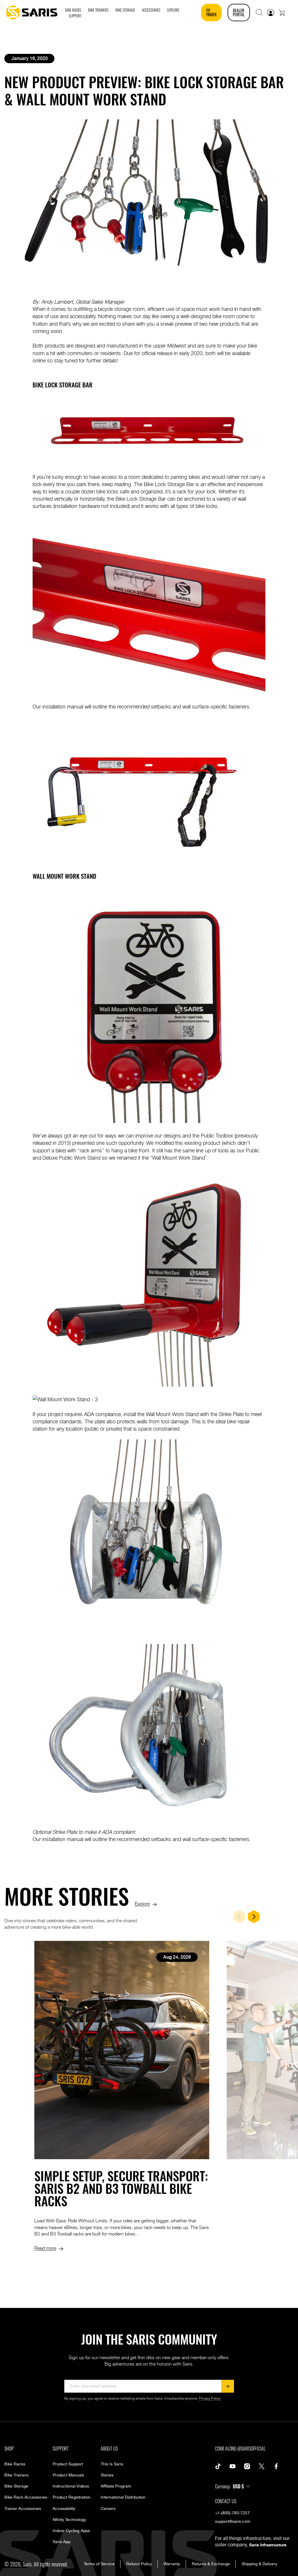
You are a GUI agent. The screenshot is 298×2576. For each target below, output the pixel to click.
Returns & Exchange (211, 2564)
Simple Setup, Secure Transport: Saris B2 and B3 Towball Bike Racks (121, 2188)
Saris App (62, 2542)
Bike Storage (16, 2486)
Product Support (68, 2464)
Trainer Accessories (23, 2509)
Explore (142, 1903)
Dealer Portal (239, 12)
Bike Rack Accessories (26, 2497)
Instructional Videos (71, 2486)
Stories (107, 2475)
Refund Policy (139, 2564)
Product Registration (72, 2497)
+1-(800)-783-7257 (232, 2513)
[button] (259, 13)
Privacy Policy (210, 2399)
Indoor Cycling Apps (71, 2531)
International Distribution (123, 2497)
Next (254, 1917)
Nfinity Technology (69, 2520)
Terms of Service (99, 2564)
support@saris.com (233, 2522)
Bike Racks (15, 2464)
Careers (108, 2509)
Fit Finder (211, 12)
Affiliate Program (116, 2486)
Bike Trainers (16, 2475)
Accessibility (64, 2509)
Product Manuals (68, 2475)
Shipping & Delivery (259, 2564)
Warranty (172, 2564)
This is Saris (112, 2464)
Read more (45, 2248)
